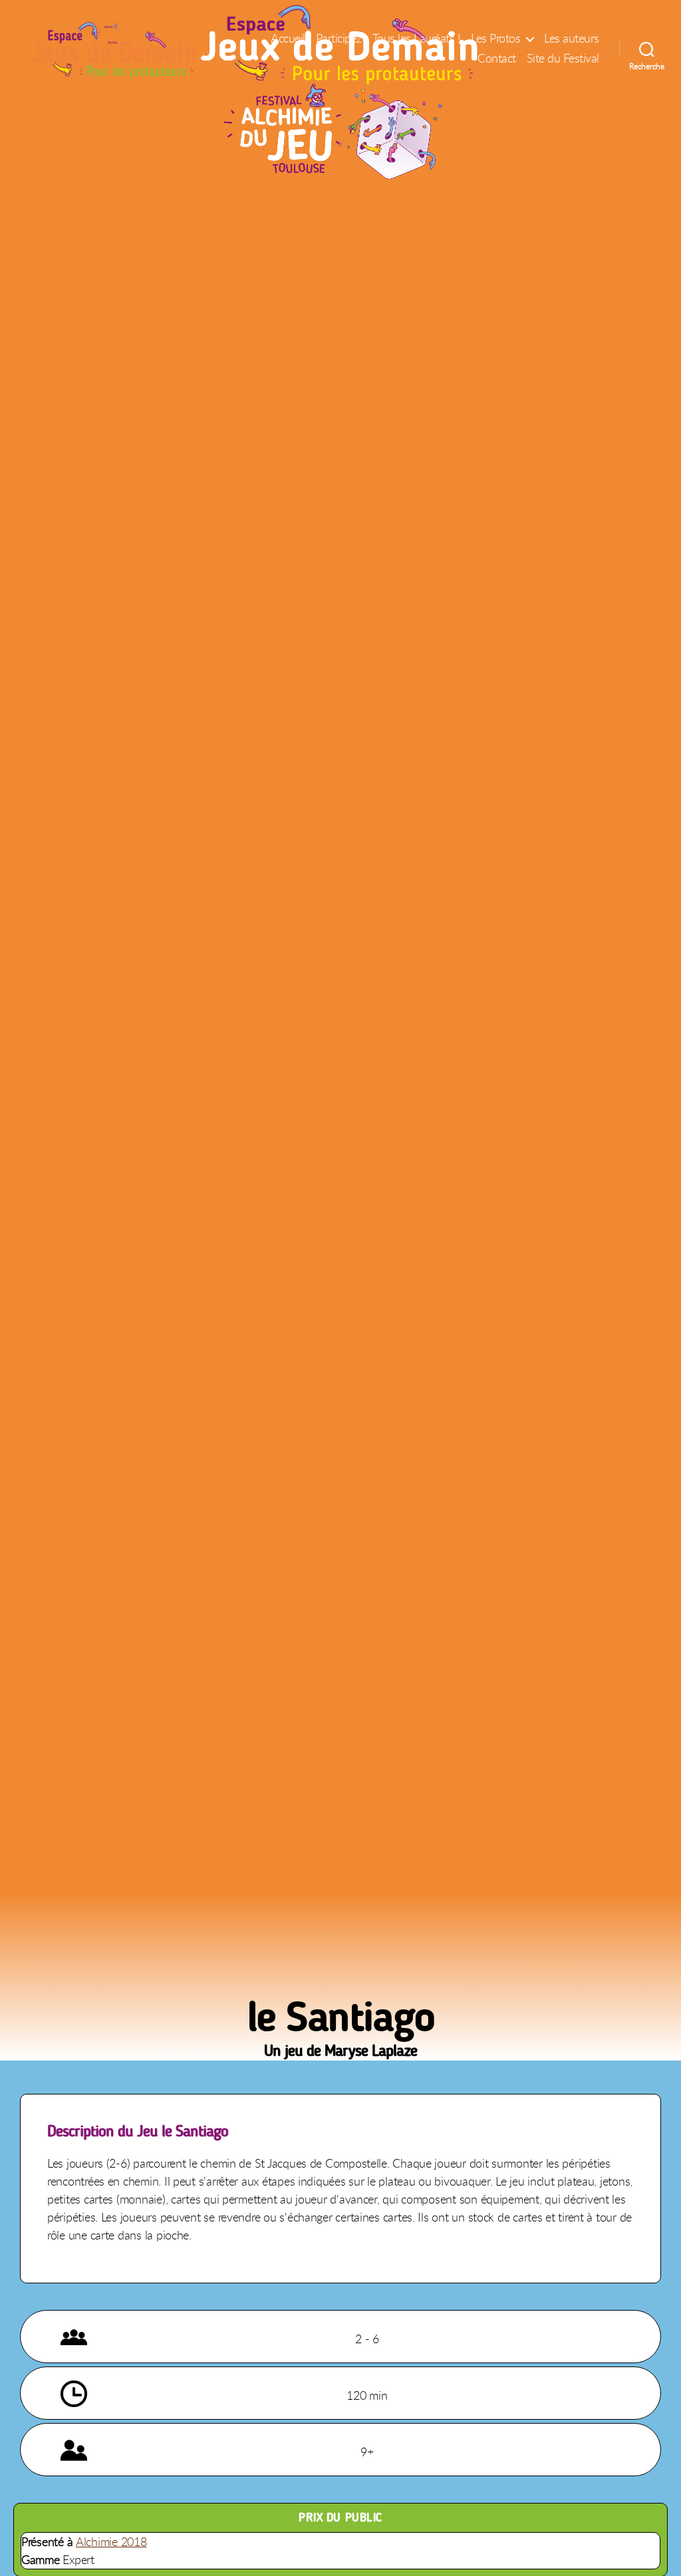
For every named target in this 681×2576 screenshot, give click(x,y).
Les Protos (495, 39)
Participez (339, 39)
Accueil (288, 39)
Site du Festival (563, 59)
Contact (497, 59)
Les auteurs (572, 39)
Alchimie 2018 (111, 2541)
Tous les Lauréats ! (417, 39)
